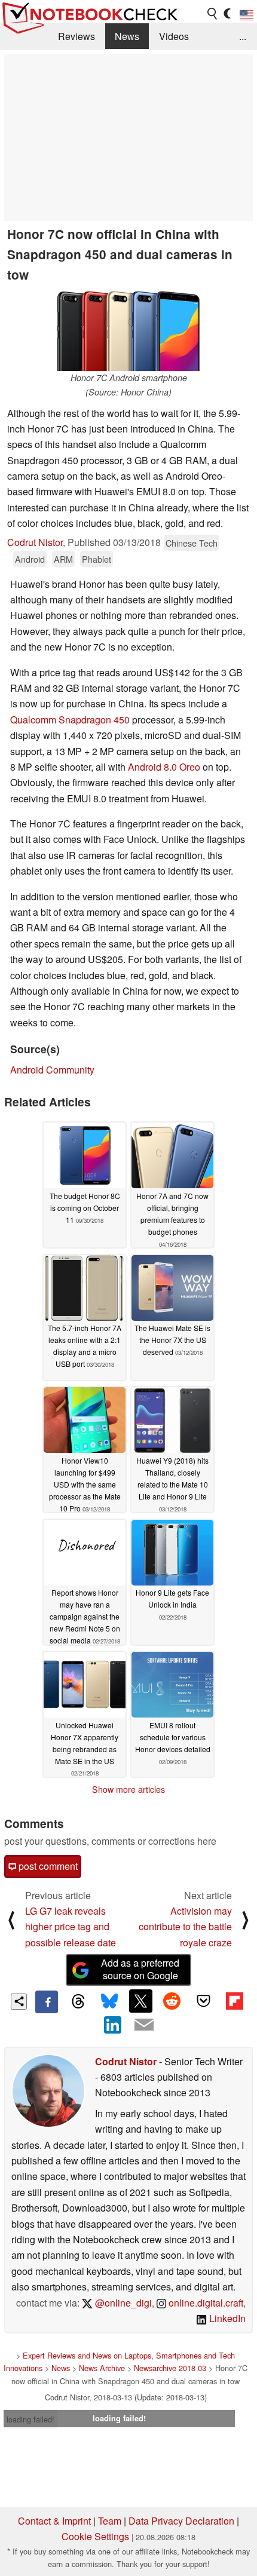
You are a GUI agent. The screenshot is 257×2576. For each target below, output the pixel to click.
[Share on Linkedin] (113, 2025)
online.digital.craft (205, 2303)
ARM (63, 559)
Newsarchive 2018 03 (170, 2368)
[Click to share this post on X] (140, 2001)
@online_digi (122, 2303)
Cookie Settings (95, 2536)
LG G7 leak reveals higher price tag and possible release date (71, 1927)
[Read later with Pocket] (203, 2001)
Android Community (52, 1070)
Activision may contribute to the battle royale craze (185, 1927)
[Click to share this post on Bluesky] (109, 2002)
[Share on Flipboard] (234, 2001)
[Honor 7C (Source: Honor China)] (128, 330)
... (243, 36)
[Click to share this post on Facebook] (47, 2002)
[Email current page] (144, 2025)
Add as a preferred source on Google (140, 1969)
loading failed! (30, 2419)
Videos (174, 36)
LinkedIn (226, 2318)
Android (30, 559)
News (127, 36)
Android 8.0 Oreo (164, 767)
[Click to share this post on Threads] (78, 2002)
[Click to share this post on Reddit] (172, 2001)
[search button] (213, 14)
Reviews (77, 36)
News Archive (102, 2368)
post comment (47, 1866)
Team (110, 2521)
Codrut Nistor (35, 542)
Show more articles (128, 1789)
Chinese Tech (192, 543)
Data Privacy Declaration (181, 2521)
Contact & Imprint (54, 2521)
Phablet (97, 559)
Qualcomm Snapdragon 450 (70, 720)
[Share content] (19, 2002)
